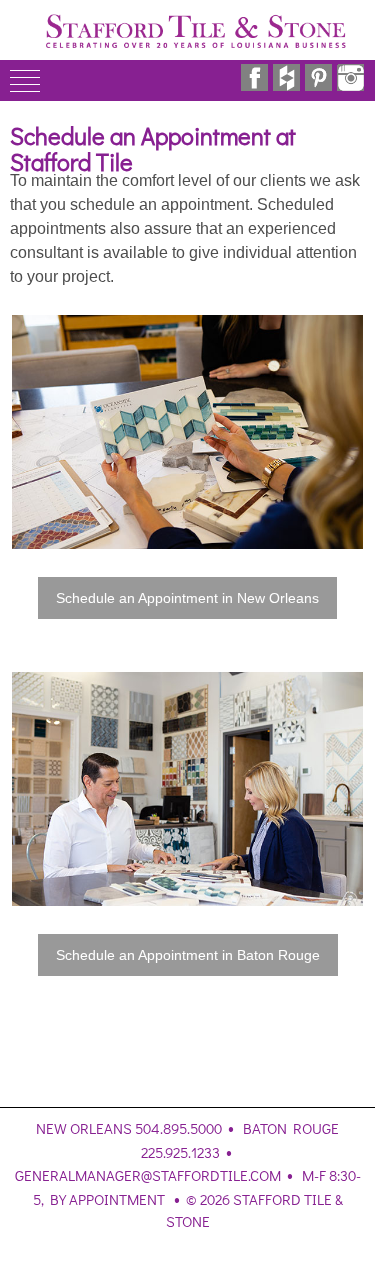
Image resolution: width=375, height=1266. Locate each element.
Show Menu (25, 80)
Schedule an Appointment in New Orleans (187, 598)
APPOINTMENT (117, 1199)
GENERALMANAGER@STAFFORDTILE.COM (148, 1175)
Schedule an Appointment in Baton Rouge (188, 955)
